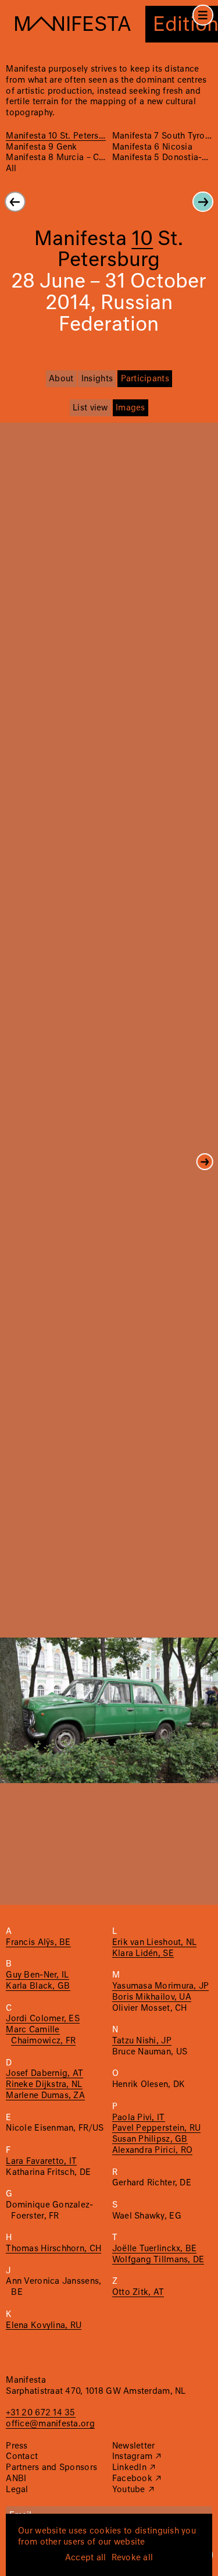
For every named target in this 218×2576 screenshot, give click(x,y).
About (61, 379)
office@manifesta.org (50, 2424)
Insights (97, 379)
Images (131, 408)
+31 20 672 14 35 (40, 2413)
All (11, 169)
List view (90, 408)
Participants (145, 379)
